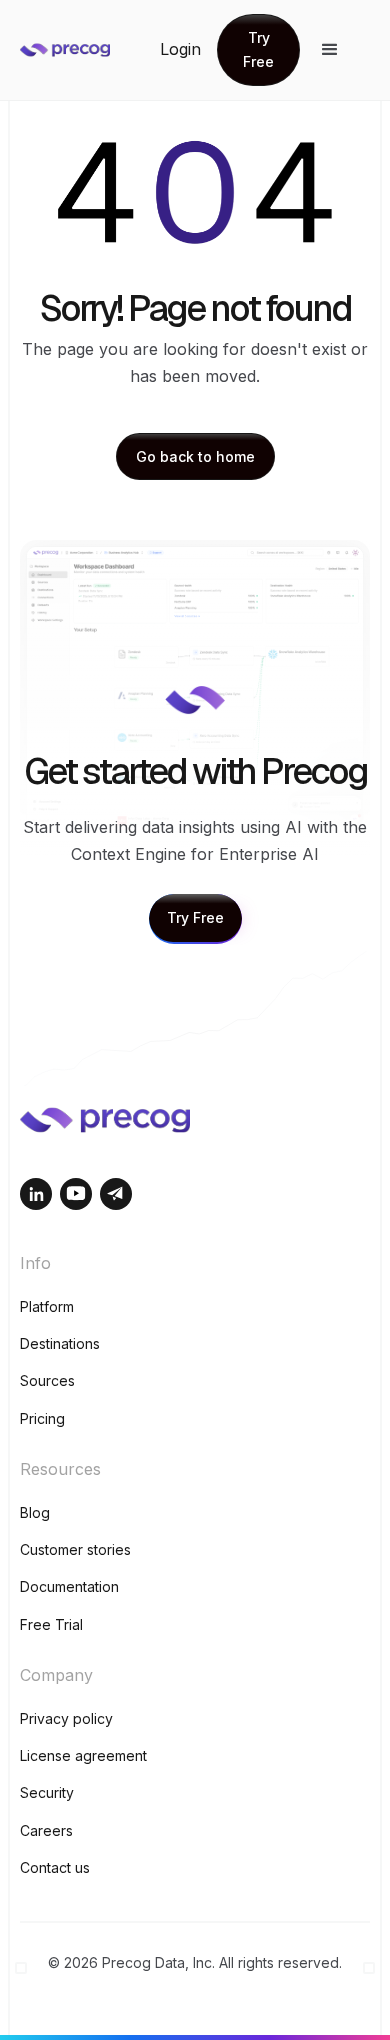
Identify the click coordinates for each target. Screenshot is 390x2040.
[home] (90, 50)
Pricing (42, 1418)
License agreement (83, 1755)
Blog (35, 1512)
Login (180, 49)
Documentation (69, 1586)
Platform (47, 1306)
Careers (46, 1830)
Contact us (55, 1867)
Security (47, 1792)
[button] (330, 50)
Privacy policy (66, 1718)
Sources (47, 1380)
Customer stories (75, 1549)
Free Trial (51, 1624)
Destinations (60, 1343)
